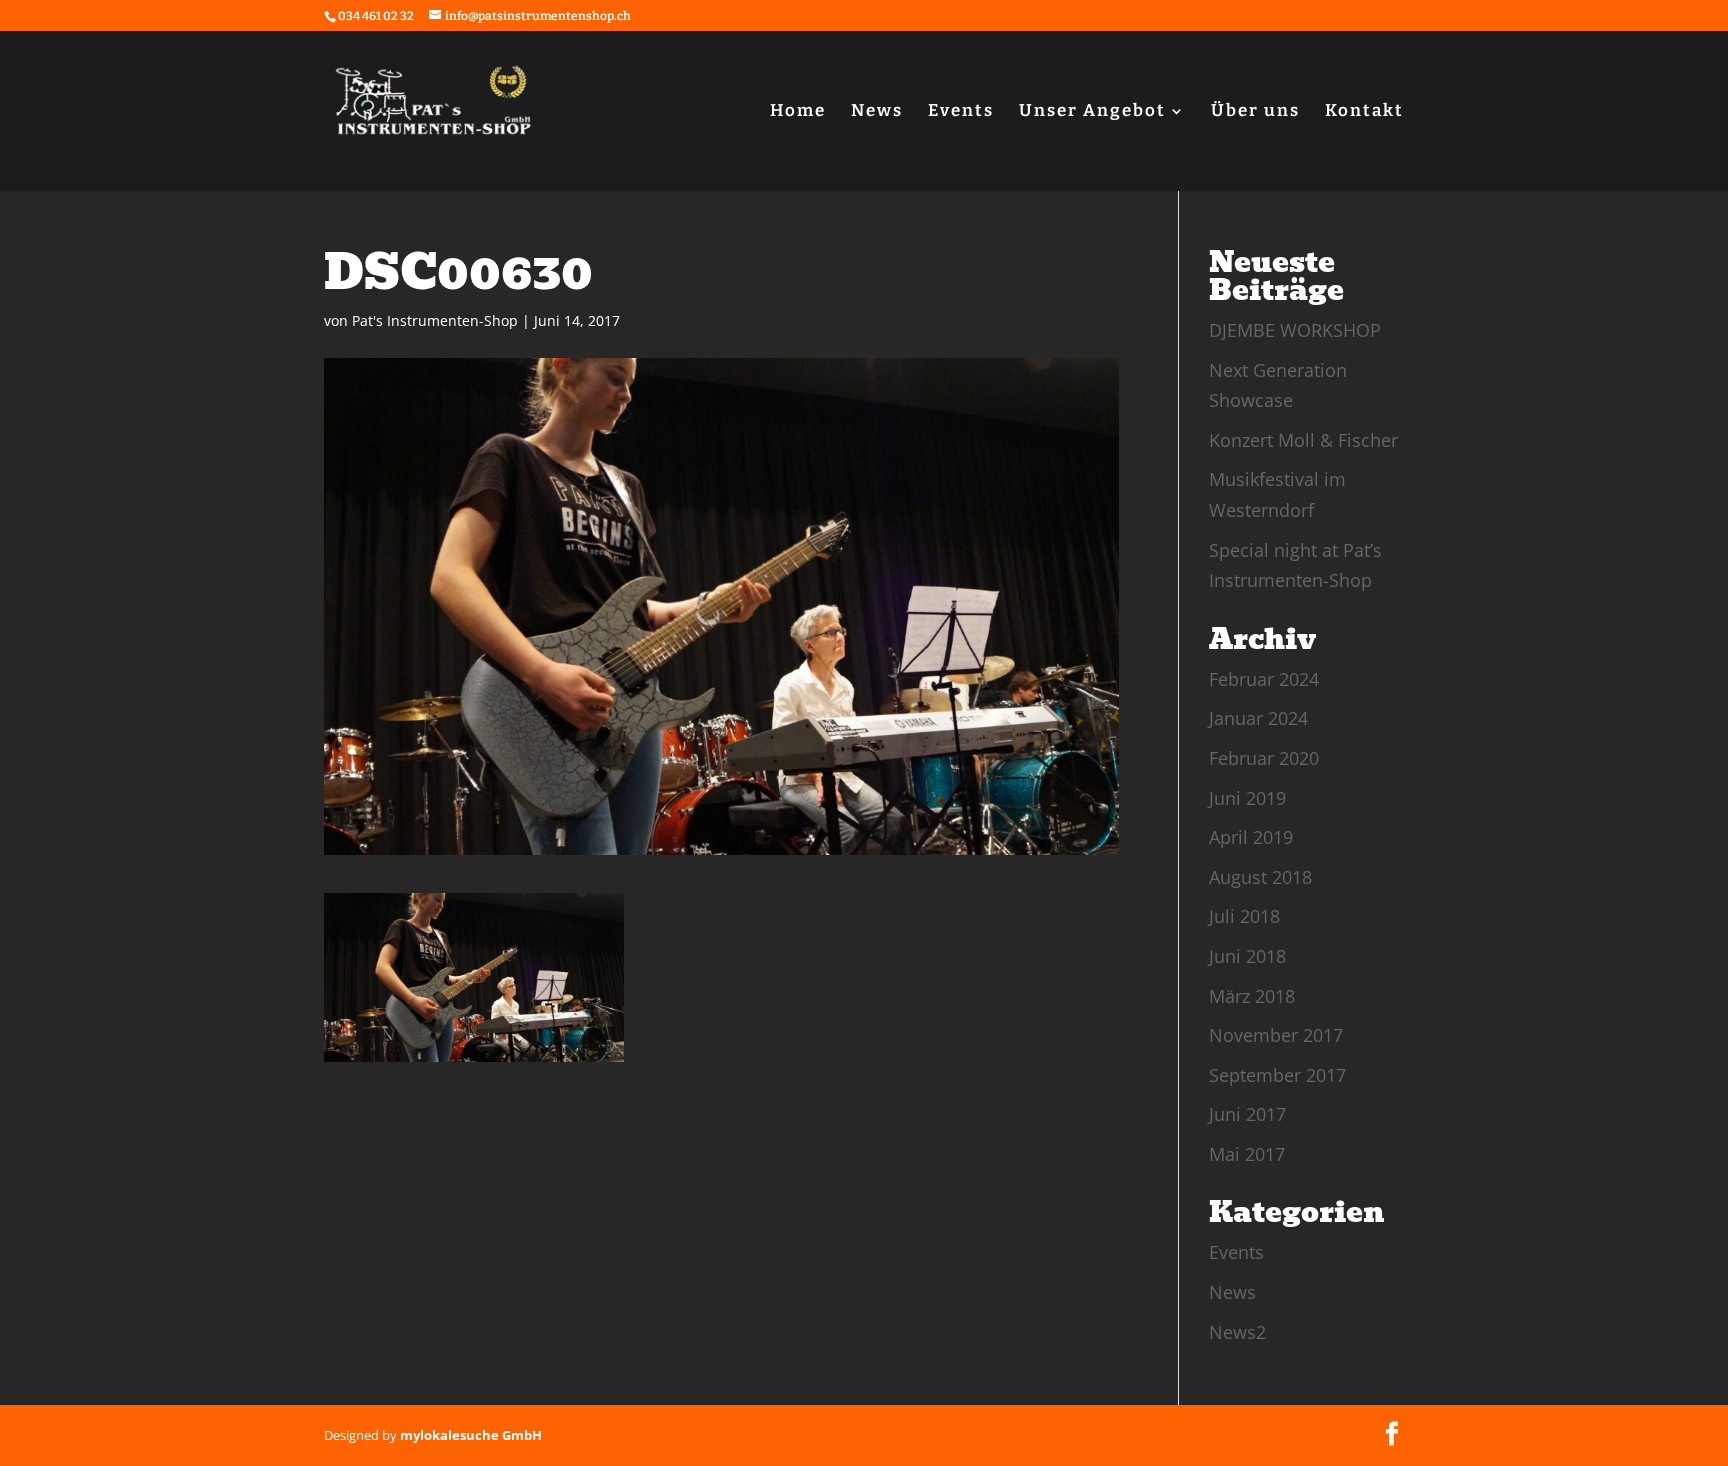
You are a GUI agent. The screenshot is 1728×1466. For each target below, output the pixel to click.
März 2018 (1252, 996)
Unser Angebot (1092, 112)
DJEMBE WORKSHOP (1295, 330)
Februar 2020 (1264, 758)
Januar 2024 (1258, 718)
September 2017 (1277, 1075)
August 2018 (1260, 877)
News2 (1237, 1332)
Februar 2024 (1264, 679)
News (877, 112)
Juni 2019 (1247, 798)
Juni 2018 (1247, 956)
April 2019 (1251, 837)
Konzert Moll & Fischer (1303, 440)
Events (961, 112)
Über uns (1255, 112)
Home (798, 112)
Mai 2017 (1247, 1154)
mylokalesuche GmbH (471, 1435)
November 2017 (1276, 1035)
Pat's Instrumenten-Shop (435, 320)
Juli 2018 (1244, 916)
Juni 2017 (1247, 1114)
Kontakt (1364, 112)
